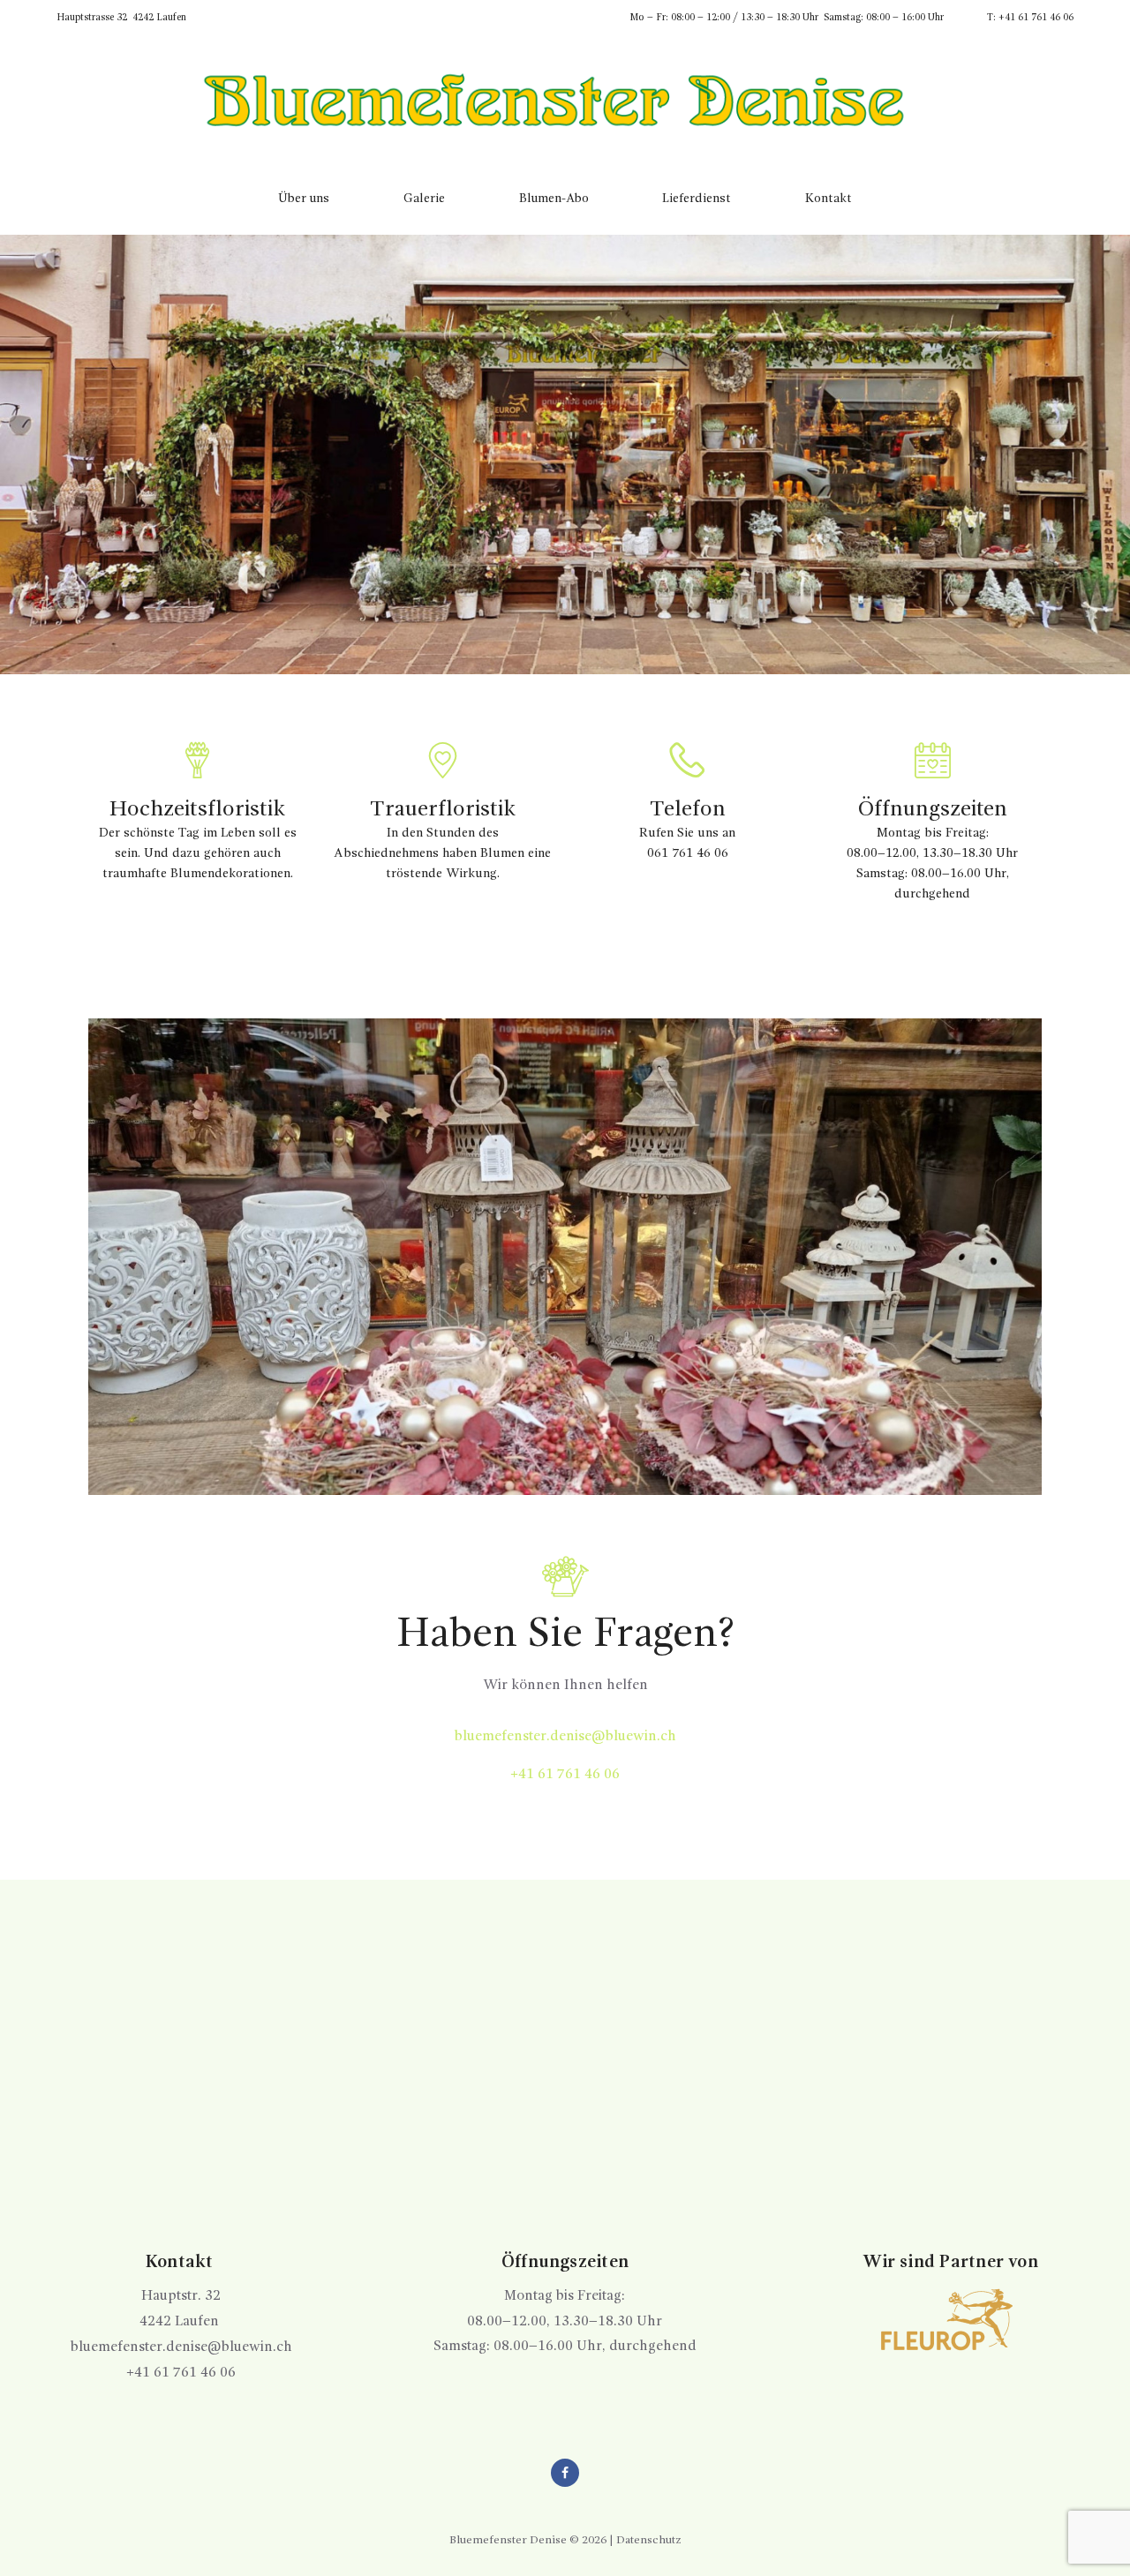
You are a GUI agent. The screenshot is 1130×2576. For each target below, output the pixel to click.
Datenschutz (649, 2540)
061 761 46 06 (688, 853)
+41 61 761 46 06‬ (565, 1775)
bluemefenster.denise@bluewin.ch (565, 1737)
